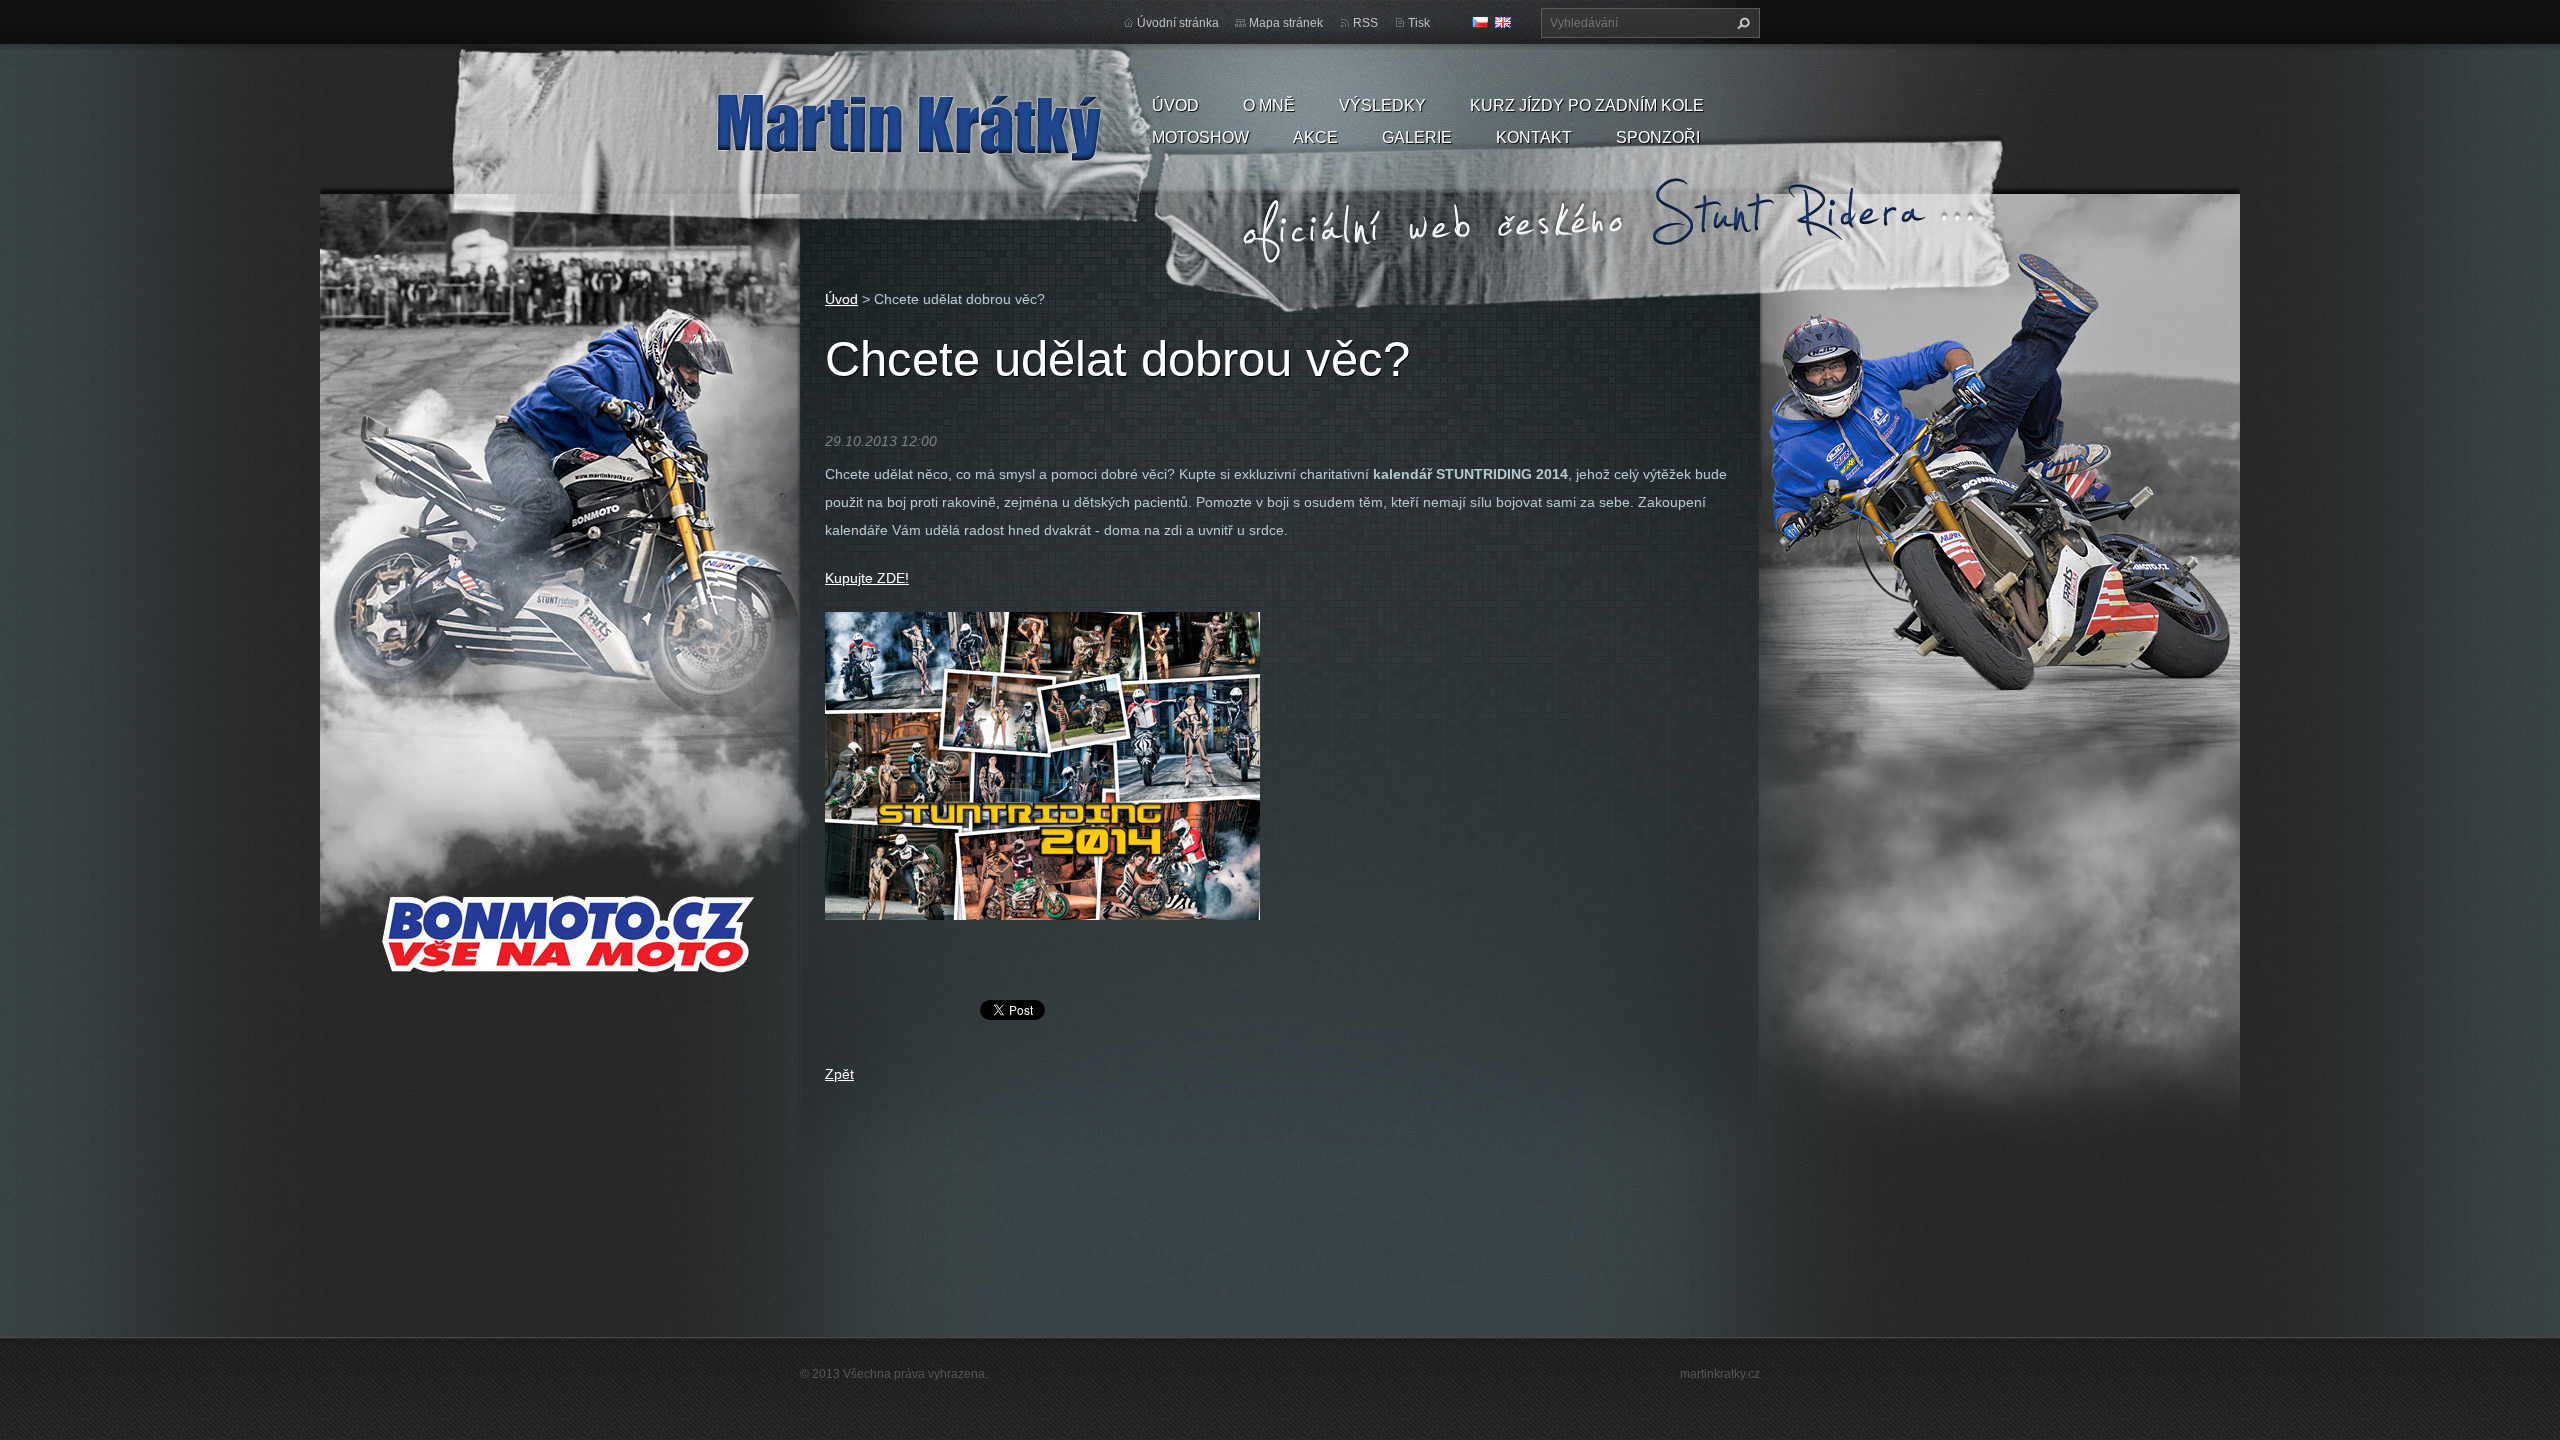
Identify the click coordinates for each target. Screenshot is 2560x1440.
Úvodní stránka (1178, 23)
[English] (1503, 22)
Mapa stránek (1286, 23)
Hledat (1741, 23)
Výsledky (1382, 105)
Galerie (1417, 137)
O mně (1269, 105)
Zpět (839, 1074)
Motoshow (1200, 137)
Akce (1315, 137)
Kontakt (1534, 137)
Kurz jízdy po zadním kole (1587, 105)
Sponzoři (1658, 137)
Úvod (1175, 105)
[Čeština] (1480, 22)
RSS (1365, 23)
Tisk (1419, 23)
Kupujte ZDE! (867, 578)
